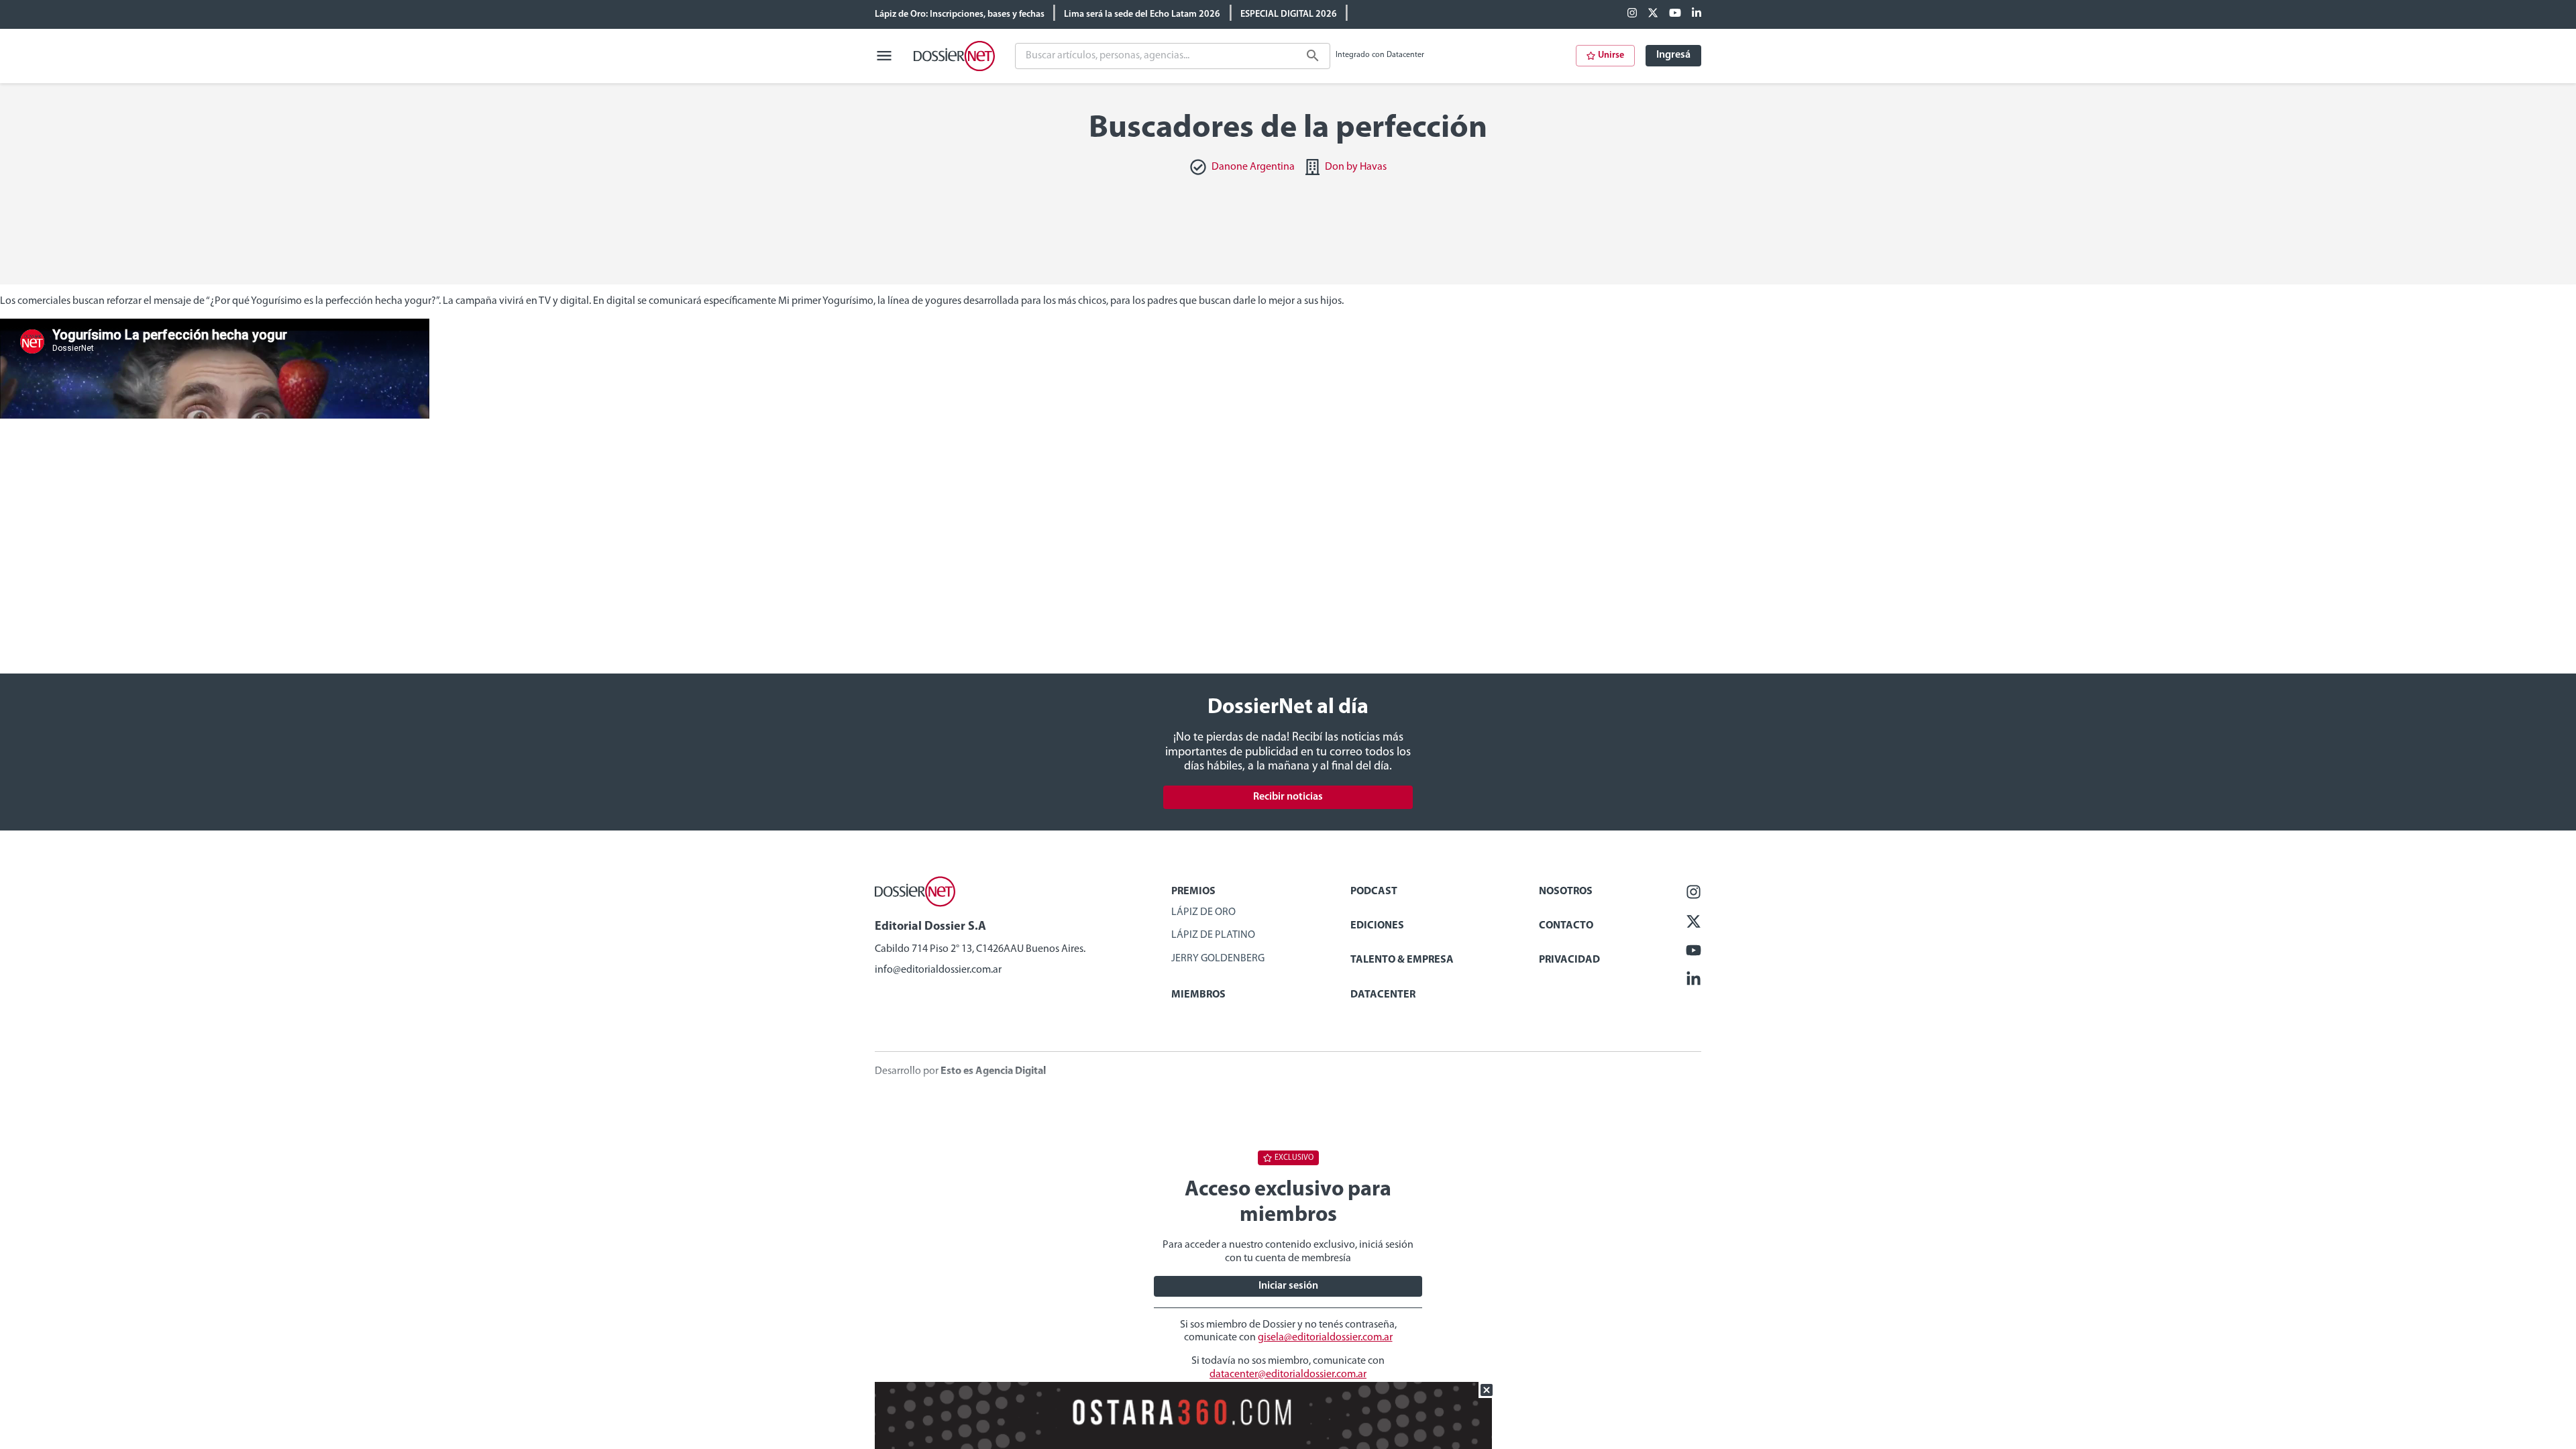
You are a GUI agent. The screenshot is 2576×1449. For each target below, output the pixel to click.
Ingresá (1673, 55)
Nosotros (1566, 892)
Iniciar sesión (1288, 1286)
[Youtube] (1675, 14)
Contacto (1566, 926)
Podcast (1374, 892)
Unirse (1611, 55)
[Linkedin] (1697, 14)
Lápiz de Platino (1213, 935)
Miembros (1198, 995)
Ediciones (1377, 926)
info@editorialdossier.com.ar (938, 970)
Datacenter (1383, 995)
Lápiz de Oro (1203, 912)
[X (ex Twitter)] (1653, 14)
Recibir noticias (1288, 797)
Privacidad (1569, 960)
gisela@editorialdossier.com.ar (1325, 1338)
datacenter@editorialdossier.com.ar (1288, 1375)
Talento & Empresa (1402, 960)
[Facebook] (1632, 14)
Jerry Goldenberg (1218, 959)
